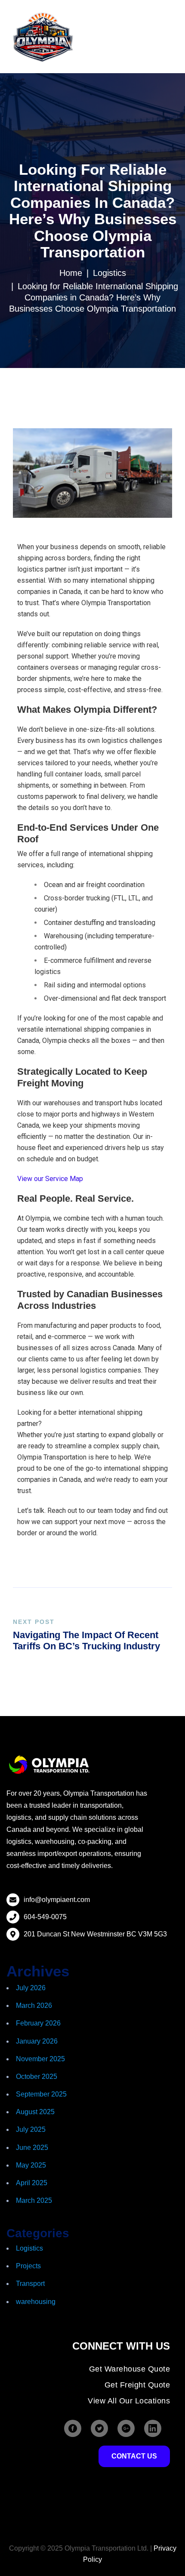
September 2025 (41, 2094)
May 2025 (31, 2165)
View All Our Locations (129, 2401)
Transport (30, 2284)
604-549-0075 (45, 1917)
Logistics (109, 273)
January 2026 (37, 2041)
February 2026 (38, 2023)
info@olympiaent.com (57, 1900)
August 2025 (35, 2112)
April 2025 (32, 2183)
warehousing (36, 2302)
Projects (28, 2266)
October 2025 (37, 2077)
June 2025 (32, 2148)
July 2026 (31, 1988)
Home (71, 273)
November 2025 (40, 2059)
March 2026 (34, 2005)
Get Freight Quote (137, 2385)
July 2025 (31, 2129)
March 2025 (34, 2200)
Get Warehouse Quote (130, 2369)
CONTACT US (134, 2456)
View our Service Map (50, 1179)
